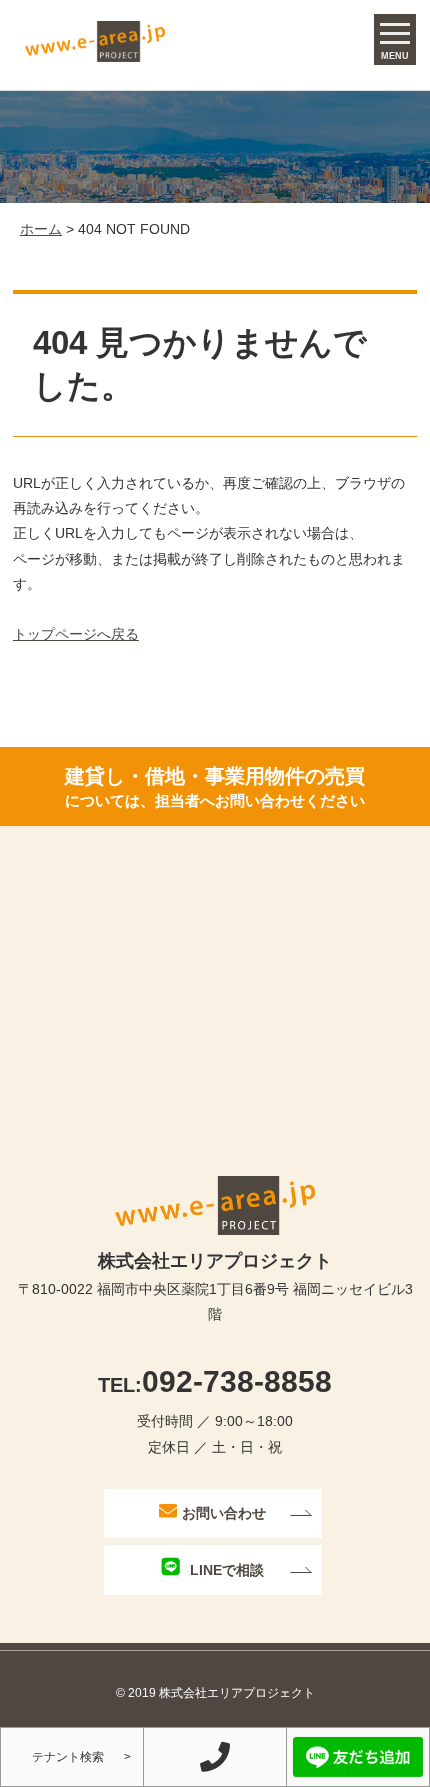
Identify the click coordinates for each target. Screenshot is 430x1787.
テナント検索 (68, 1757)
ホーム (41, 229)
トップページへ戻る (76, 634)
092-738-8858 (215, 1381)
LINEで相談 (227, 1570)
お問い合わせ (224, 1513)
